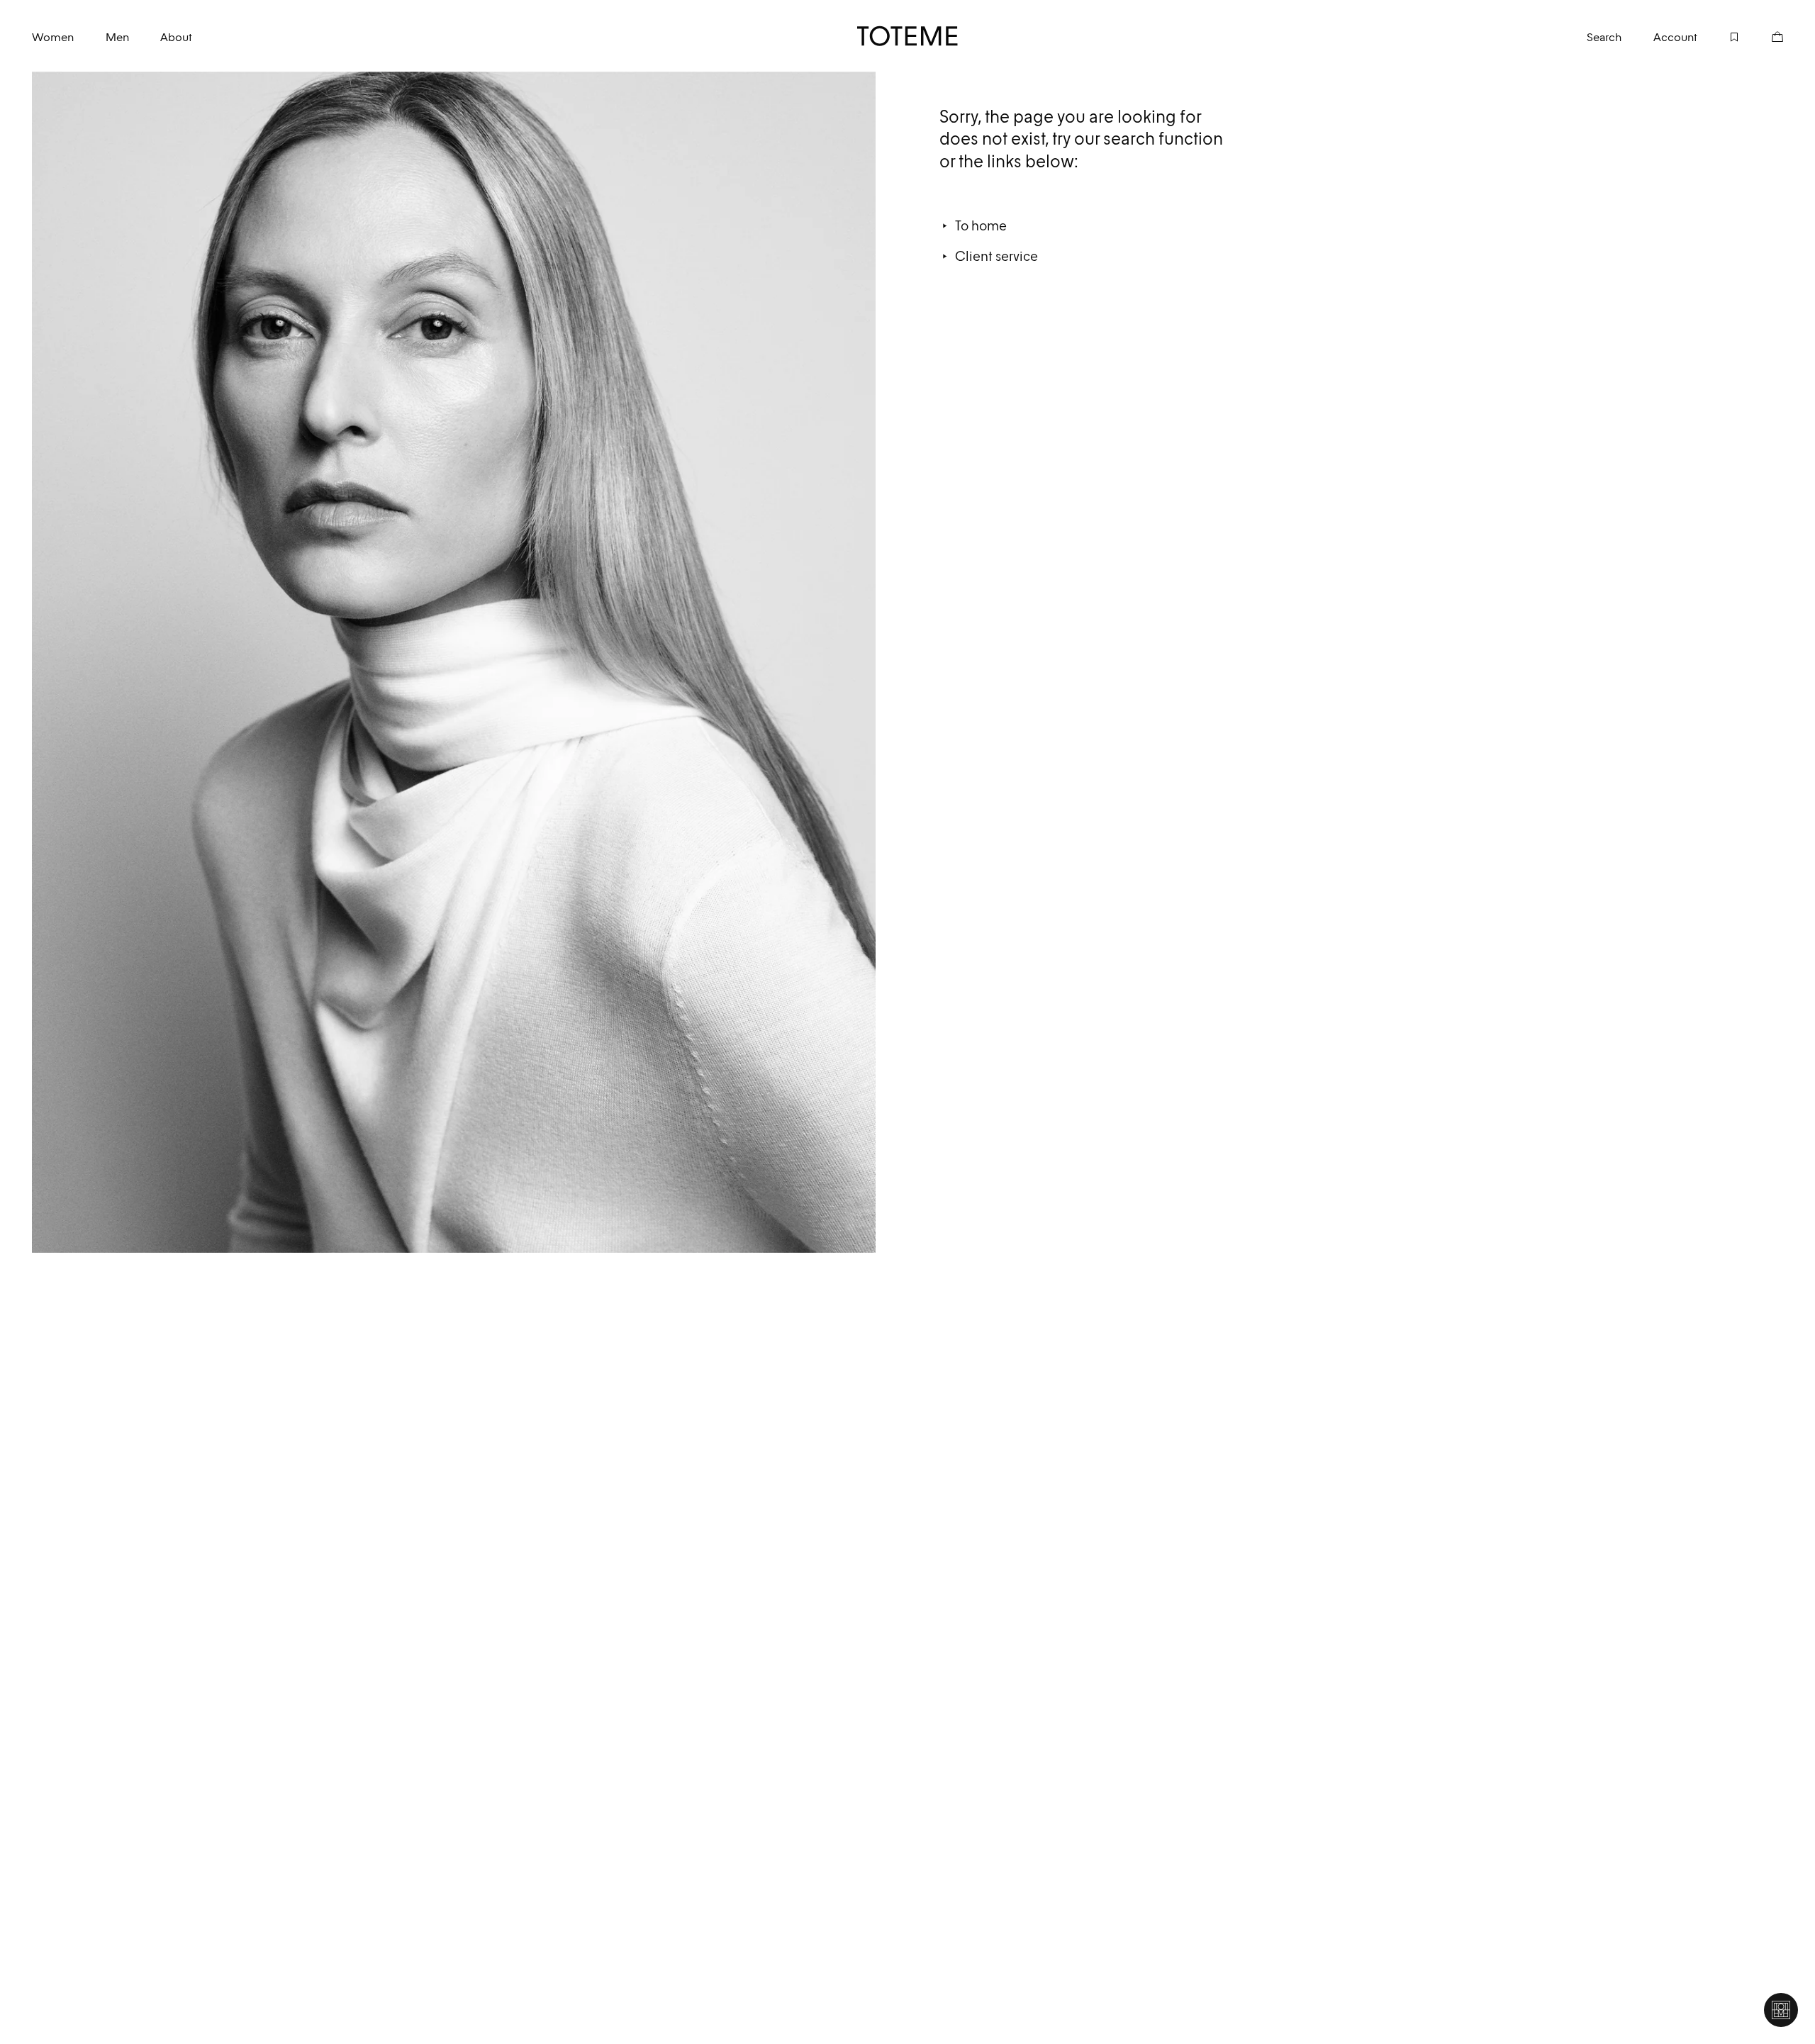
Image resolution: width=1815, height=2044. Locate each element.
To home (981, 225)
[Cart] (1761, 36)
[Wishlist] (1719, 36)
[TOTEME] (908, 36)
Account (1675, 37)
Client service (996, 256)
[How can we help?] (1781, 2010)
